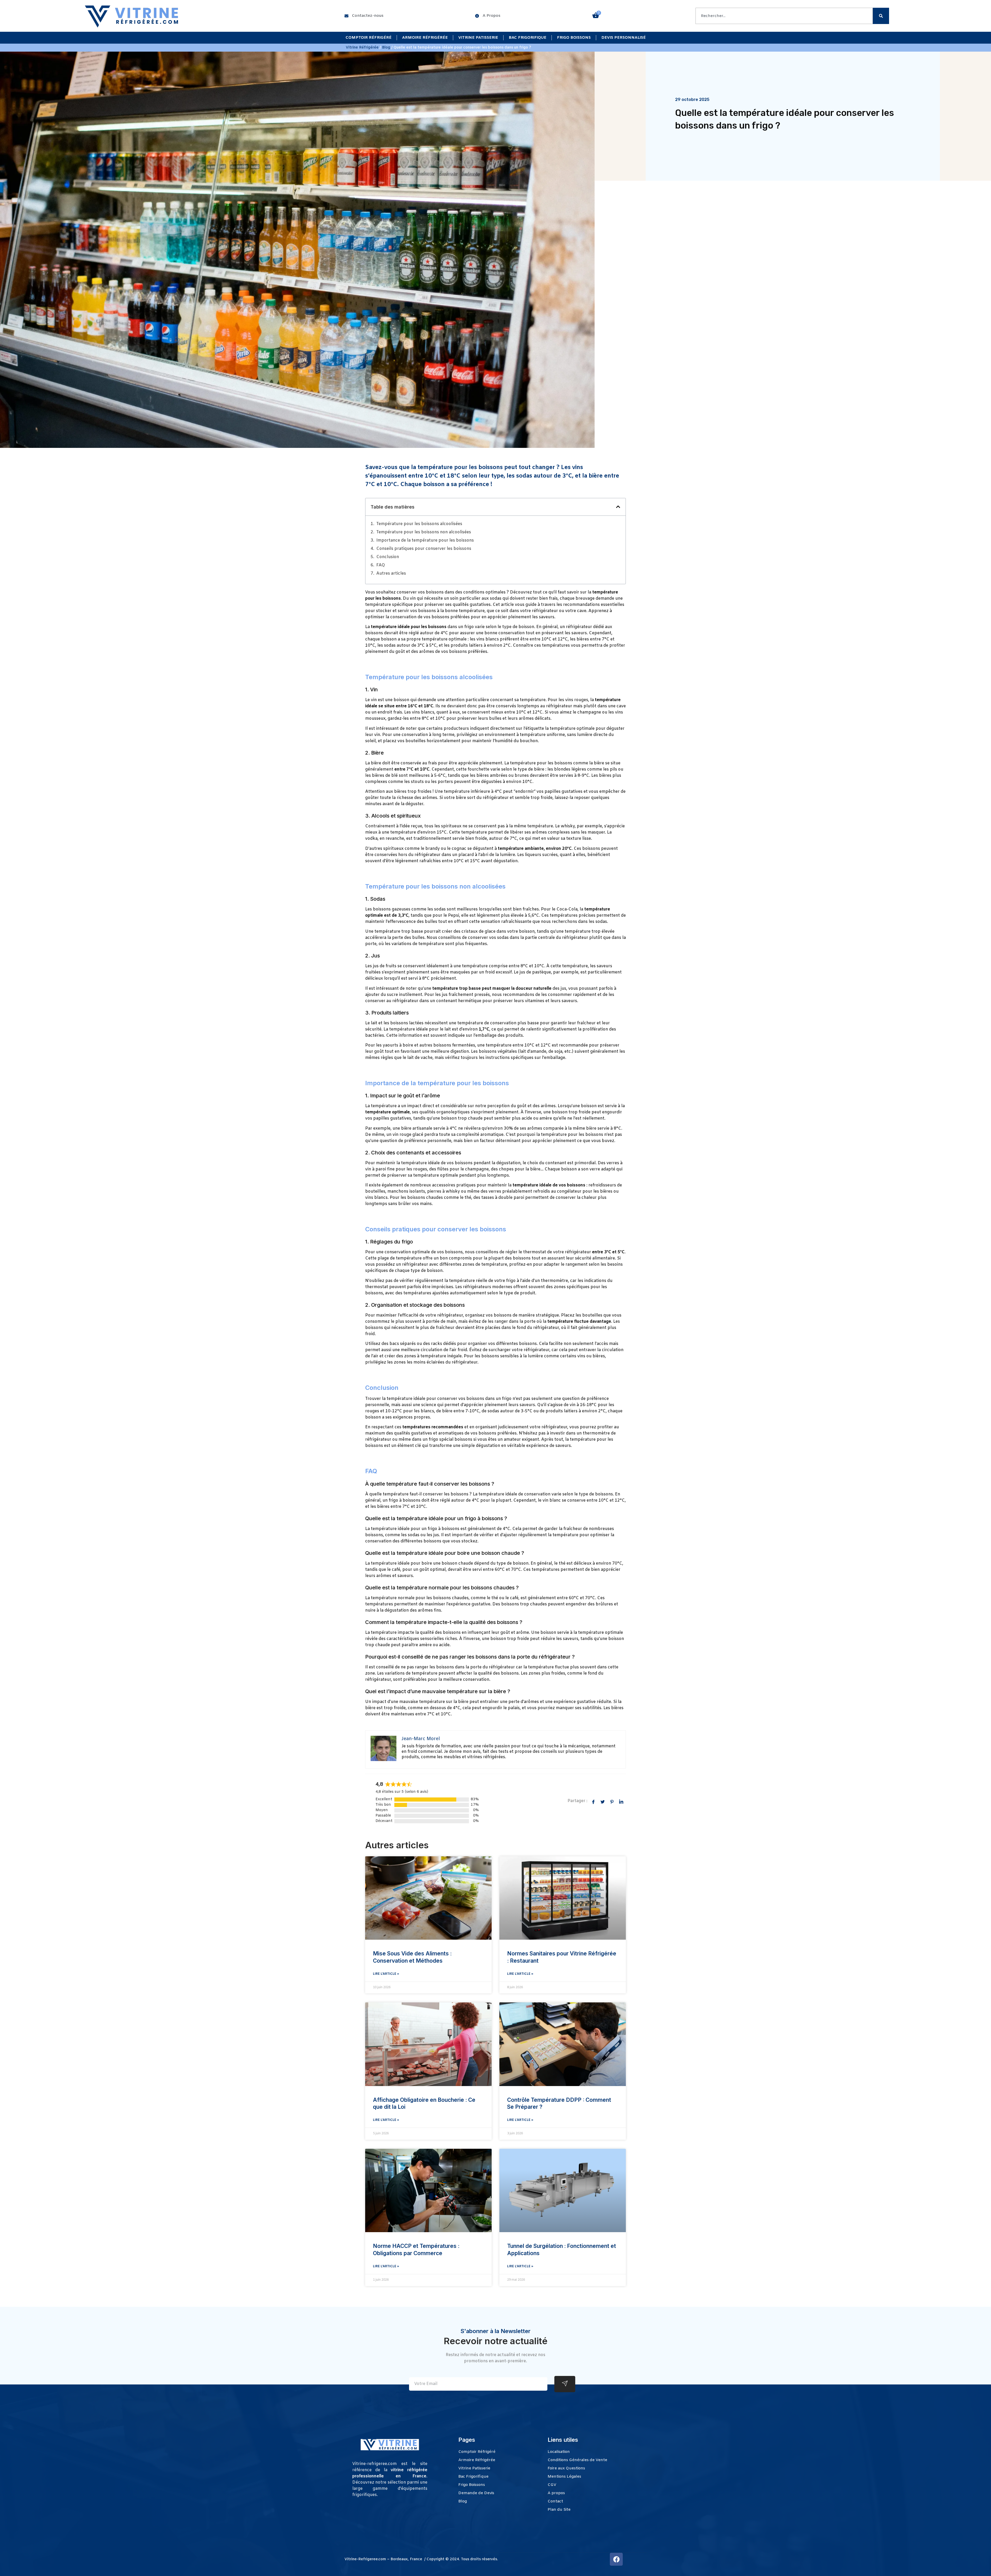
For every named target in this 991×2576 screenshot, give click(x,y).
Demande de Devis (476, 2493)
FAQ (381, 565)
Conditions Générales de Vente (577, 2460)
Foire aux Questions (566, 2468)
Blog (386, 48)
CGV (552, 2485)
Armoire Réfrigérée (425, 38)
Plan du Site (559, 2510)
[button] (618, 507)
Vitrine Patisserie (478, 38)
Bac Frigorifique (528, 38)
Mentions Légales (564, 2477)
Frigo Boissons (574, 38)
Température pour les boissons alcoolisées (419, 524)
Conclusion (388, 557)
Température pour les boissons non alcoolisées (424, 532)
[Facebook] (616, 2559)
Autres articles (391, 573)
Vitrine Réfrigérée (362, 48)
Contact (555, 2501)
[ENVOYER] (565, 2384)
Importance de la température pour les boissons (425, 540)
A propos (556, 2493)
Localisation (559, 2452)
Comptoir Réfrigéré (369, 38)
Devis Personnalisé (624, 38)
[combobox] (784, 16)
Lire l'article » (386, 1974)
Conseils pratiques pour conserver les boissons (424, 549)
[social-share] (593, 1802)
